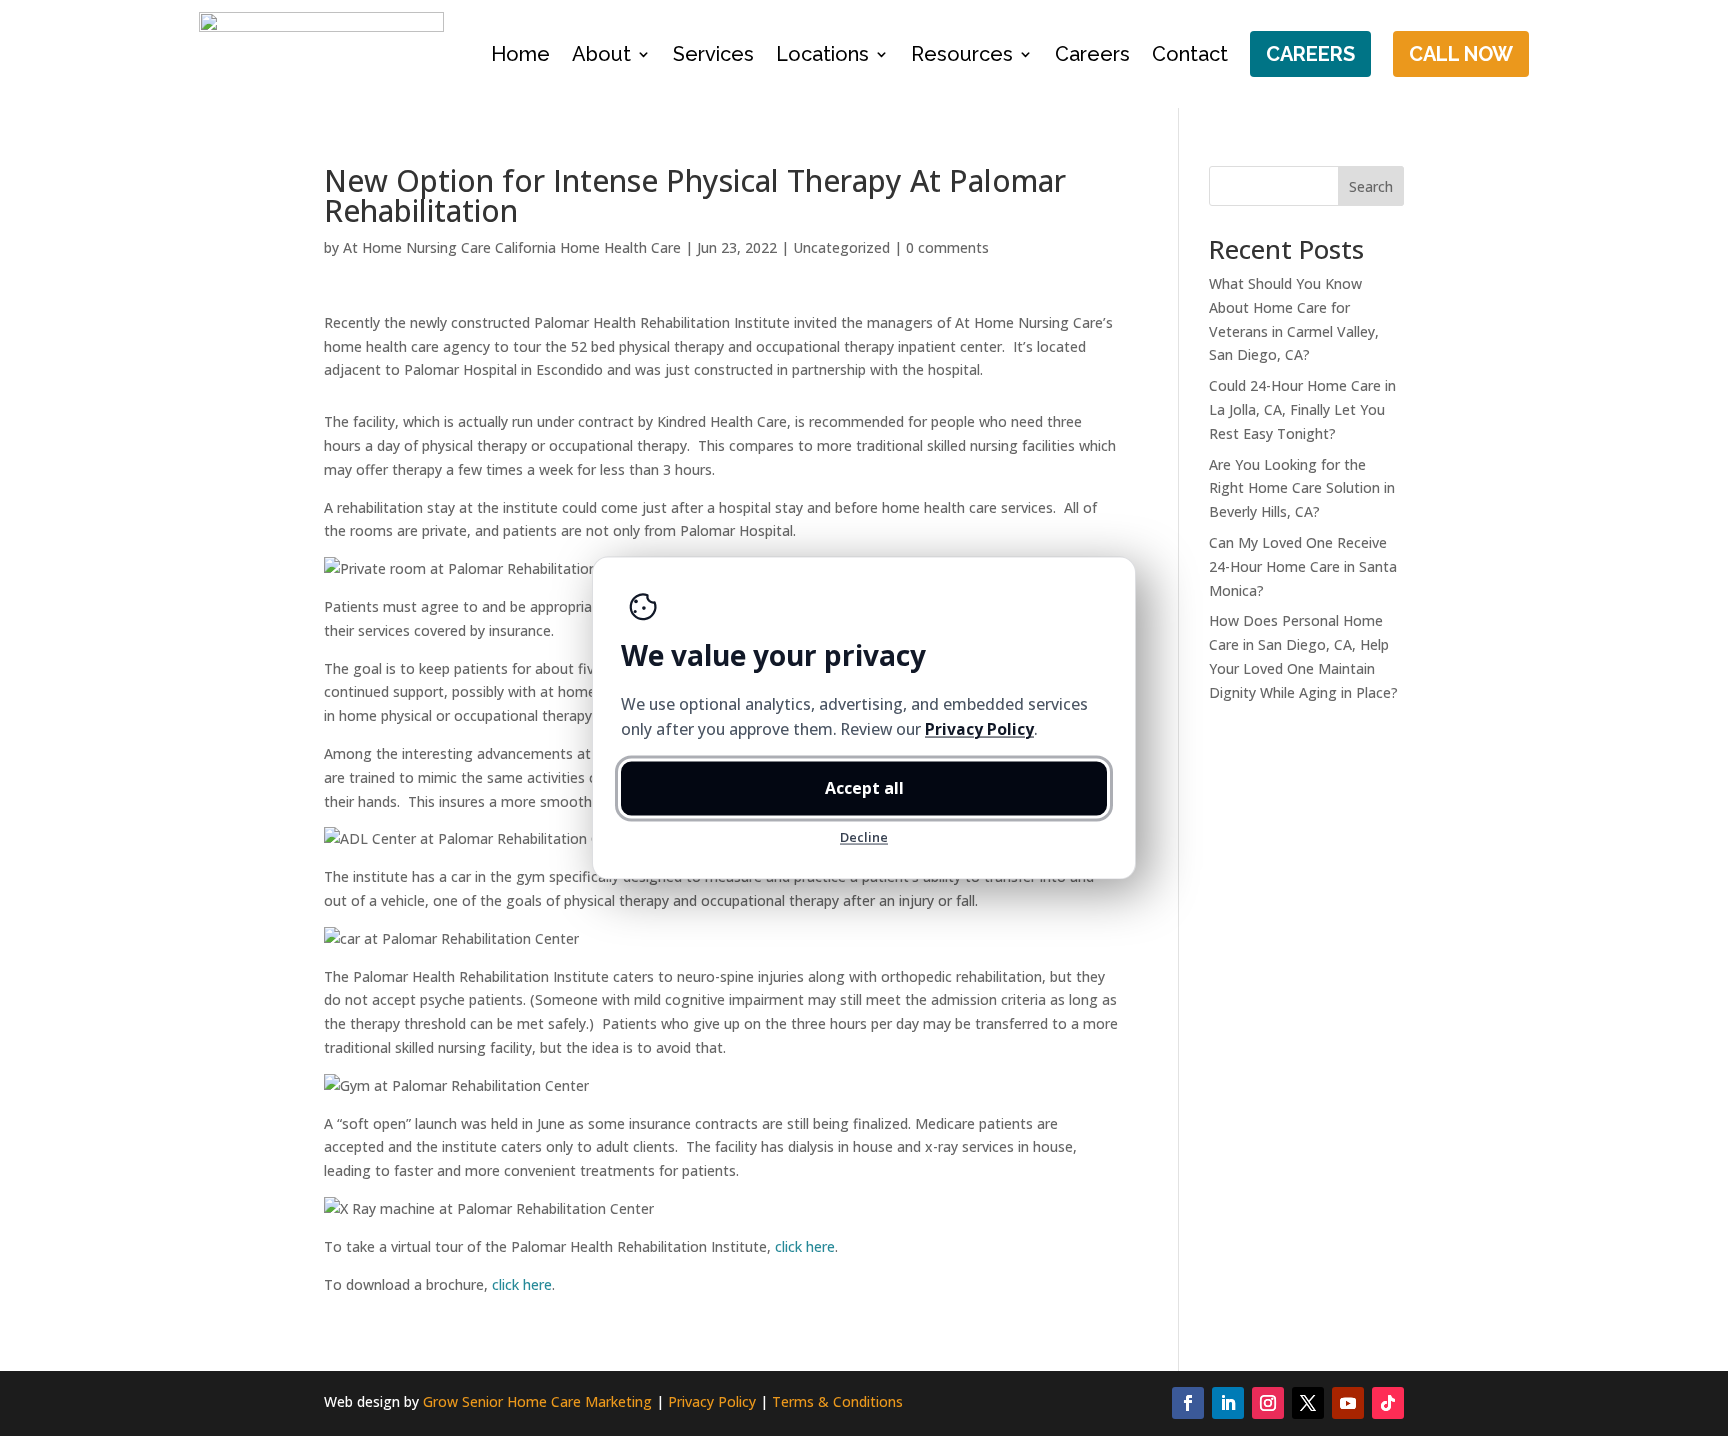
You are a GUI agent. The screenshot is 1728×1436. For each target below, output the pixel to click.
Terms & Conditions (837, 1401)
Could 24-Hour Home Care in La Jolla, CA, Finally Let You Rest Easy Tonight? (1302, 409)
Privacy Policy (712, 1401)
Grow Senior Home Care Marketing (537, 1401)
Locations (822, 54)
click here (805, 1246)
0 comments (947, 247)
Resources (962, 54)
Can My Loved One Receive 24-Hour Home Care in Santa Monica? (1303, 566)
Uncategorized (841, 247)
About (601, 54)
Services (713, 54)
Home (520, 54)
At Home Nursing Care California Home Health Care (512, 247)
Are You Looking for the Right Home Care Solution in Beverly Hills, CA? (1302, 488)
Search (1371, 186)
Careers (1092, 54)
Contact (1190, 54)
